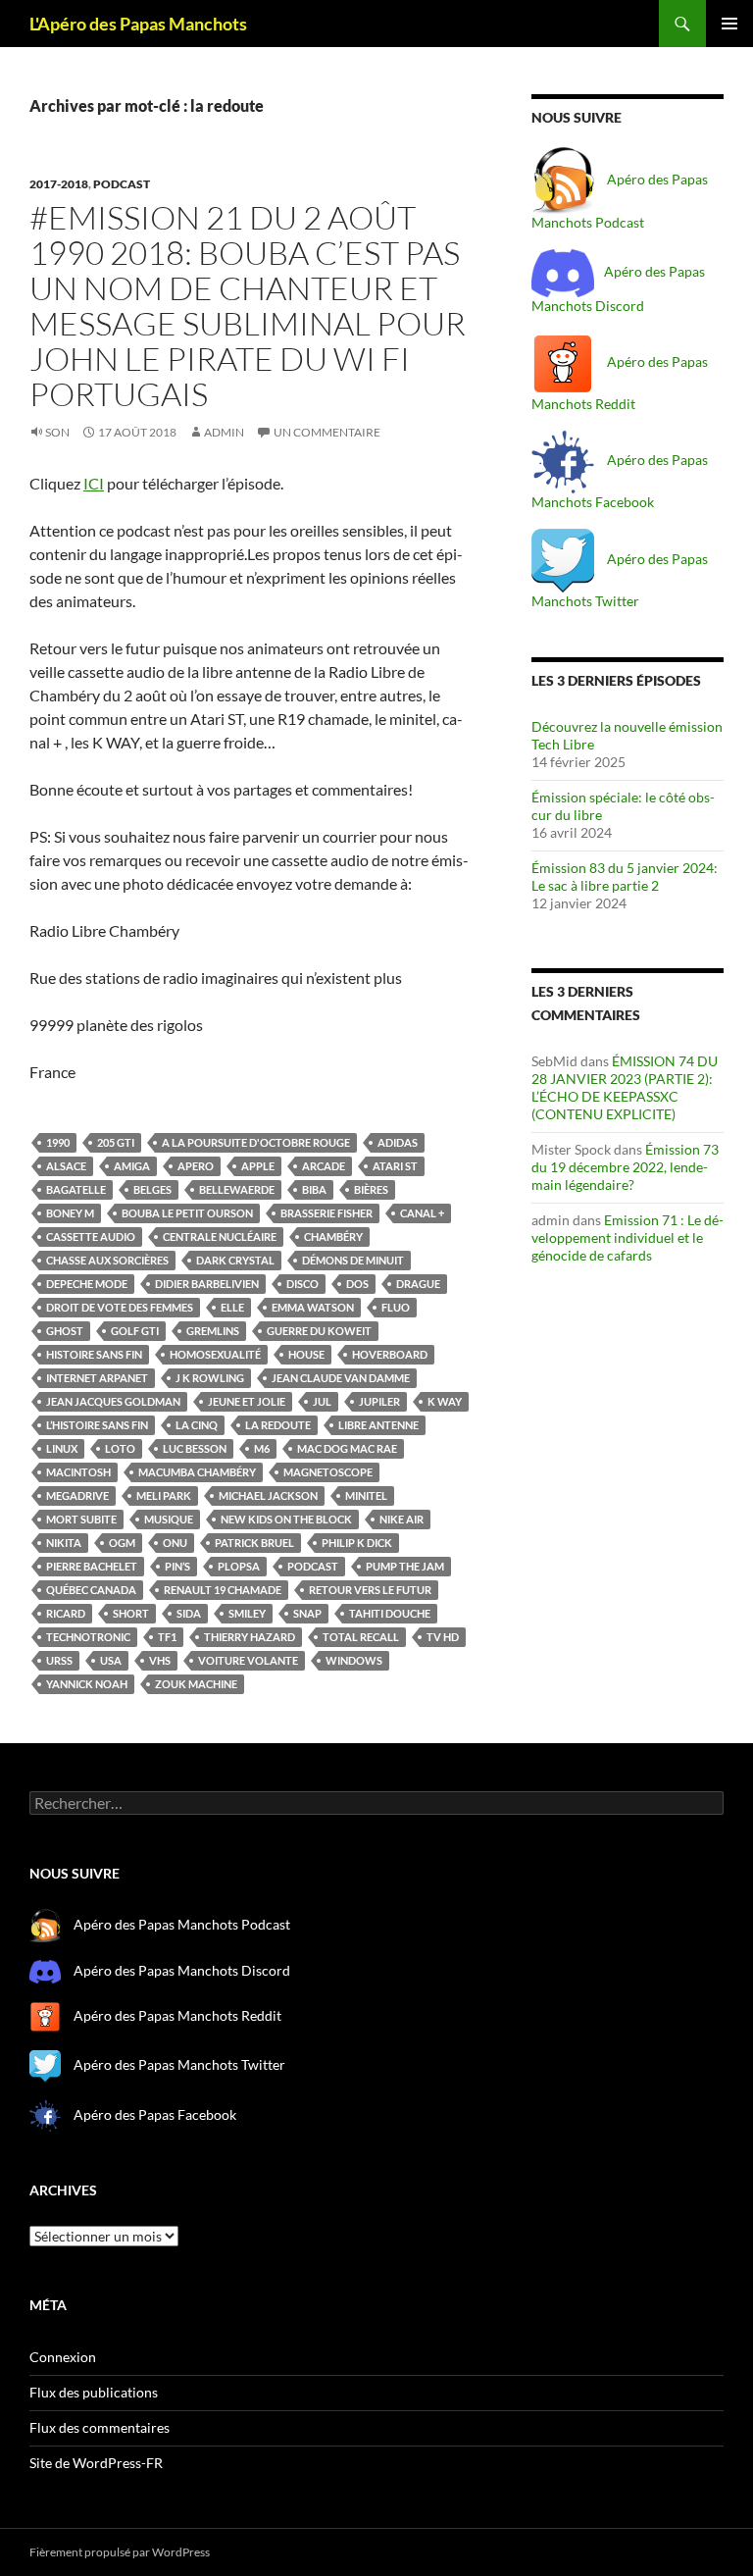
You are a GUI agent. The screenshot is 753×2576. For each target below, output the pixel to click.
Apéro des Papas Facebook (153, 2113)
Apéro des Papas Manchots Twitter (178, 2064)
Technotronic (88, 1637)
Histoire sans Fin (94, 1354)
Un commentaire (327, 432)
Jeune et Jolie (247, 1401)
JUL (322, 1401)
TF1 (167, 1637)
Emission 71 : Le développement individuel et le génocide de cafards (627, 1237)
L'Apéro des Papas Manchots (138, 24)
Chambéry (333, 1236)
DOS (357, 1284)
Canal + (422, 1213)
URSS (59, 1660)
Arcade (324, 1166)
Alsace (66, 1166)
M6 (262, 1448)
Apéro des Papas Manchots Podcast (182, 1924)
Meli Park (164, 1495)
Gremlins (213, 1331)
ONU (175, 1543)
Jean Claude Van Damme (341, 1378)
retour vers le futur (370, 1590)
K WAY (445, 1401)
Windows (354, 1660)
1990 (58, 1142)
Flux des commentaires (100, 2427)
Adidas (398, 1142)
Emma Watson (313, 1307)
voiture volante (248, 1660)
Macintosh (78, 1472)
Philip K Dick (357, 1543)
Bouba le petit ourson (187, 1213)
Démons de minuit (353, 1260)
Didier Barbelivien (207, 1284)
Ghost (65, 1331)
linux (62, 1448)
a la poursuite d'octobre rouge (256, 1142)
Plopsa (239, 1566)
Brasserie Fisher (326, 1213)
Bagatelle (76, 1189)
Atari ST (395, 1166)
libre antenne (378, 1425)
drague (418, 1284)
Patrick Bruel (254, 1543)
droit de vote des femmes (120, 1307)
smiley (247, 1613)
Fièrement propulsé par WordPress (120, 2552)
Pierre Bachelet (92, 1566)
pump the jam (405, 1566)
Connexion (63, 2357)
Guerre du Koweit (319, 1331)
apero (196, 1166)
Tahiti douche (390, 1613)
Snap (307, 1613)
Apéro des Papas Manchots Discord (182, 1970)
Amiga (132, 1166)
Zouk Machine (196, 1684)
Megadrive (77, 1495)
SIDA (189, 1613)
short (131, 1613)
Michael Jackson (268, 1495)
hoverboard (390, 1354)
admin (224, 432)
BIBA (314, 1189)
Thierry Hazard (250, 1637)
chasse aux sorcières (107, 1260)
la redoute (278, 1425)
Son (57, 432)
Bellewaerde (237, 1189)
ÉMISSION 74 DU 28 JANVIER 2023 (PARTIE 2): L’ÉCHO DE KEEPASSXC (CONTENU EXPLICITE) (625, 1087)
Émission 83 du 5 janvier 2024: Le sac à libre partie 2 (625, 876)
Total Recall (361, 1637)
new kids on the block (286, 1519)
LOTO (120, 1448)
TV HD (443, 1637)
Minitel (366, 1495)
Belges (152, 1189)
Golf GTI (135, 1331)
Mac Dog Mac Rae (347, 1448)
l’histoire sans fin (97, 1425)
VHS (160, 1660)
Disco (302, 1284)
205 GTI (116, 1142)
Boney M (70, 1213)
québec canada (91, 1590)
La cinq (197, 1425)
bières (371, 1189)
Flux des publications (94, 2392)
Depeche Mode (87, 1284)
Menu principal (729, 24)
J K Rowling (210, 1378)
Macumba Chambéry (197, 1472)
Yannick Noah (87, 1684)
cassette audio (91, 1236)
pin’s (177, 1566)
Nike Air (402, 1519)
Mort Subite (81, 1519)
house (306, 1354)
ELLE (232, 1307)
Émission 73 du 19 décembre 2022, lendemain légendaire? (625, 1167)
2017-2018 (59, 184)
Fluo (396, 1307)
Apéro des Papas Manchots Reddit (176, 2015)
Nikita (64, 1543)
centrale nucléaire (220, 1236)
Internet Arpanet (97, 1378)
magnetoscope (328, 1472)
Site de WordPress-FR (96, 2463)
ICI (94, 483)
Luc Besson (195, 1448)
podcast (122, 184)
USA (111, 1660)
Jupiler (379, 1401)
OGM (122, 1543)
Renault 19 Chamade (223, 1590)
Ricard (66, 1613)
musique (169, 1519)
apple (258, 1166)
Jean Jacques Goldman (113, 1401)
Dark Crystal (235, 1260)
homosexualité (215, 1354)
